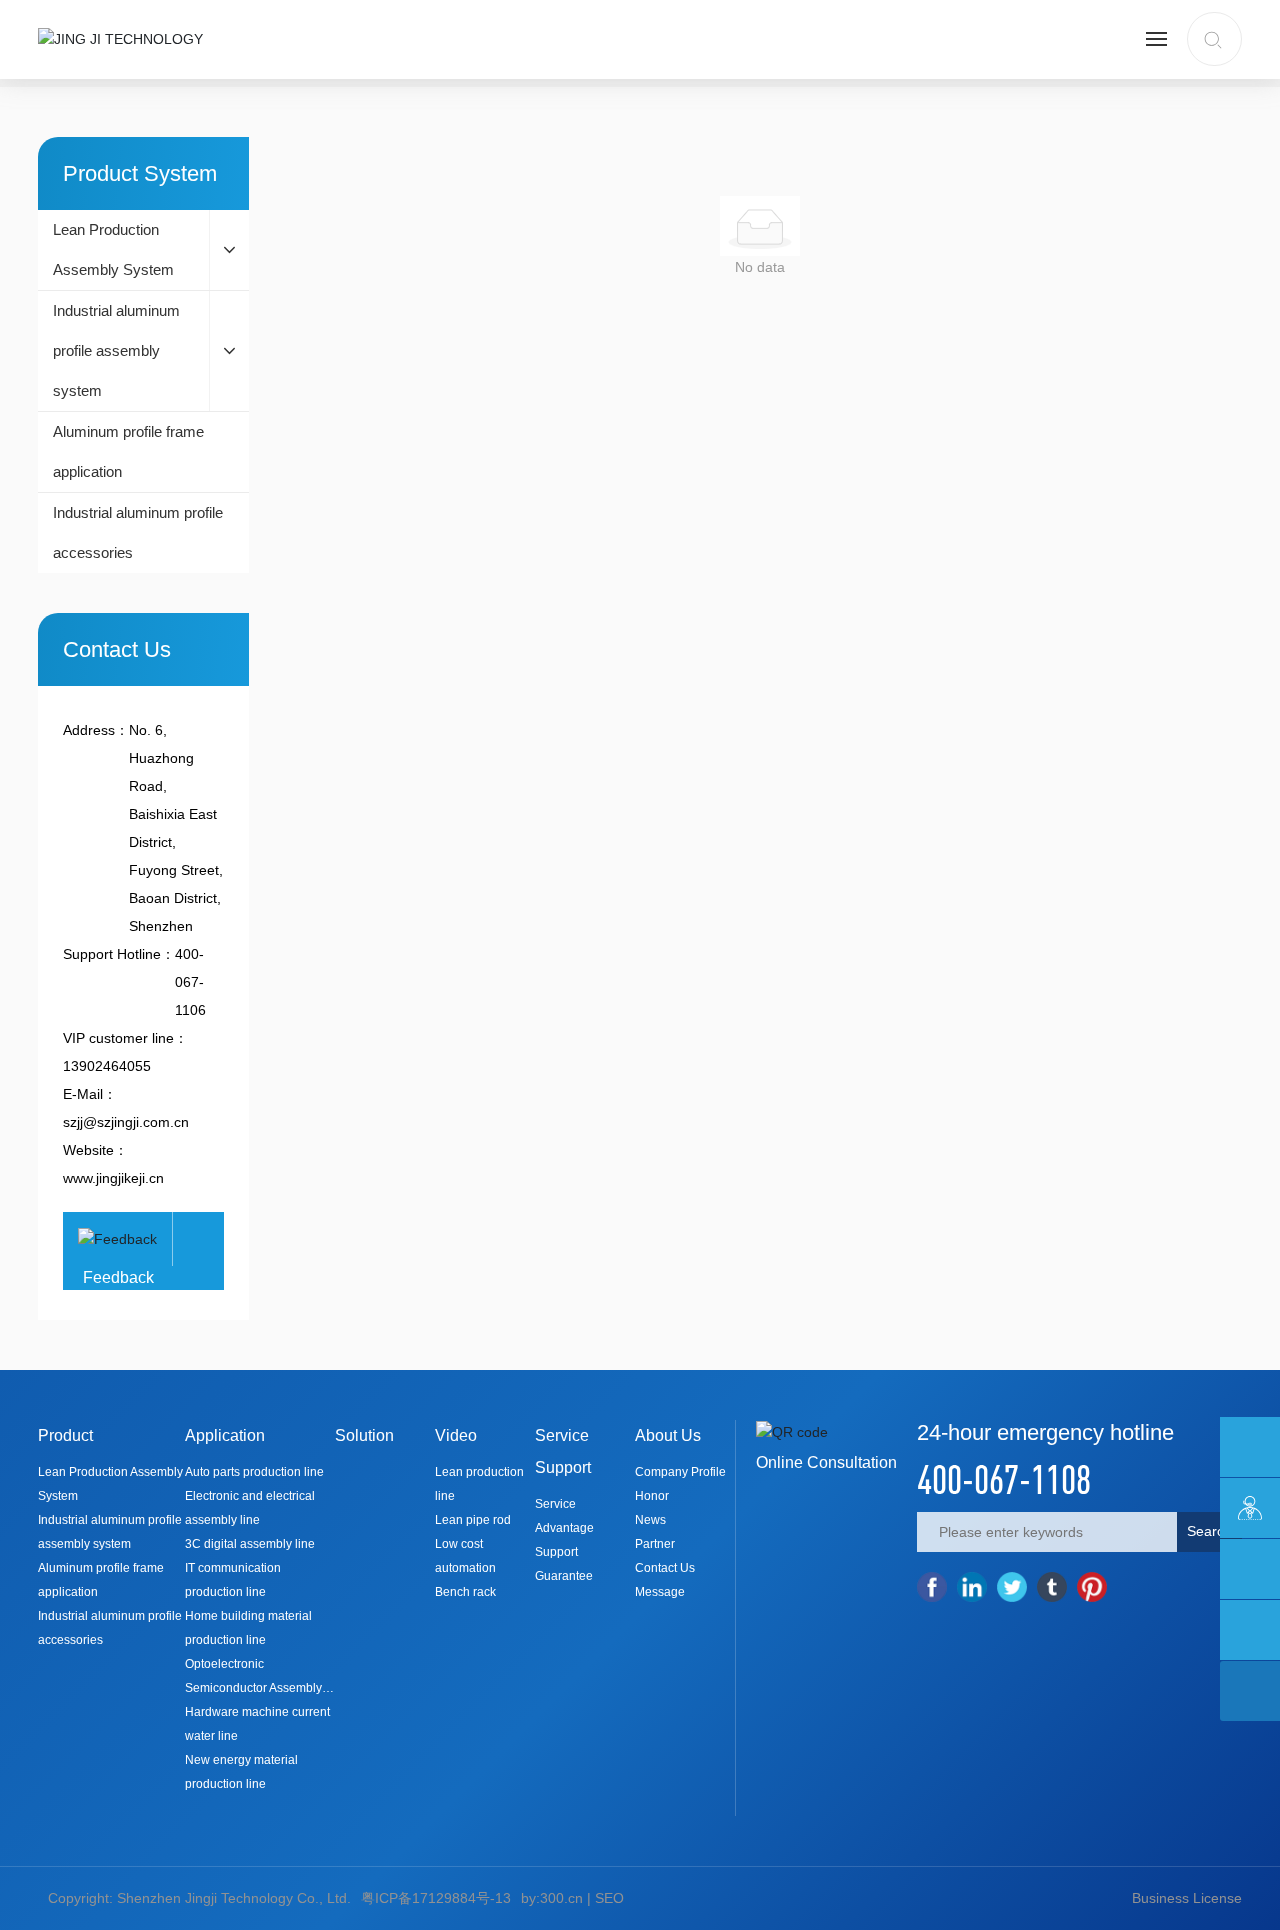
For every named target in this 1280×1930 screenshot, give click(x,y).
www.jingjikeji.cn (113, 1178)
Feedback (118, 1277)
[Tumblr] (1052, 1587)
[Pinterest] (1092, 1587)
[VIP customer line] (1250, 1508)
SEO (609, 1898)
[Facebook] (932, 1587)
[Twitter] (1012, 1587)
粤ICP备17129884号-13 (436, 1898)
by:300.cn (552, 1898)
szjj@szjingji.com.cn (126, 1122)
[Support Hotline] (1250, 1569)
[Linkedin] (972, 1587)
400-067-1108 (1004, 1479)
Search (1209, 1531)
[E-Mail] (1250, 1447)
